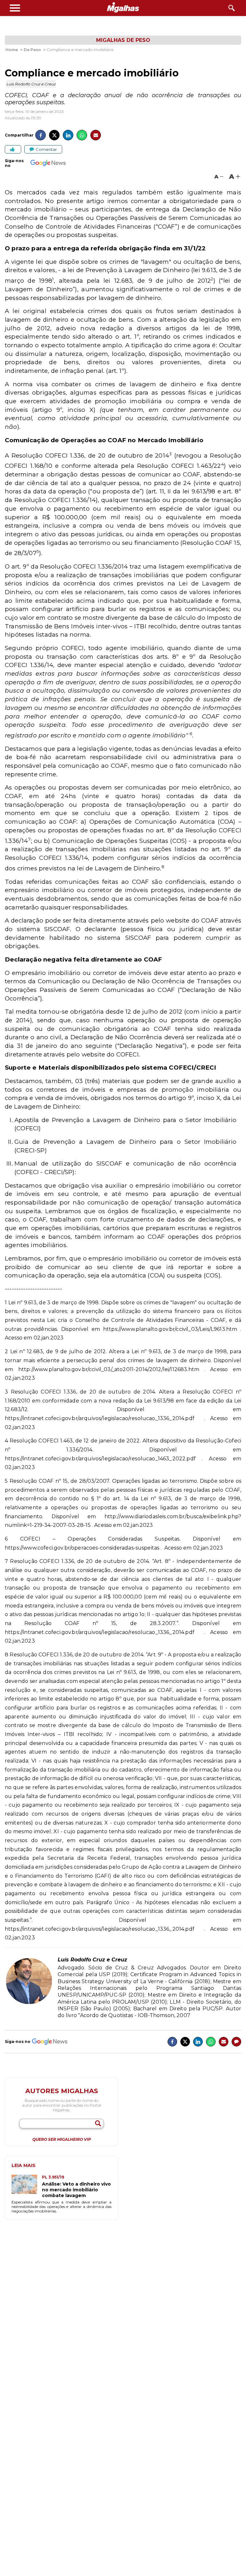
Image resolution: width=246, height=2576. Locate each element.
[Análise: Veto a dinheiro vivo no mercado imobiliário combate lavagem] (27, 2187)
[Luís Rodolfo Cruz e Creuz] (29, 2003)
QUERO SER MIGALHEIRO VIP (62, 2140)
